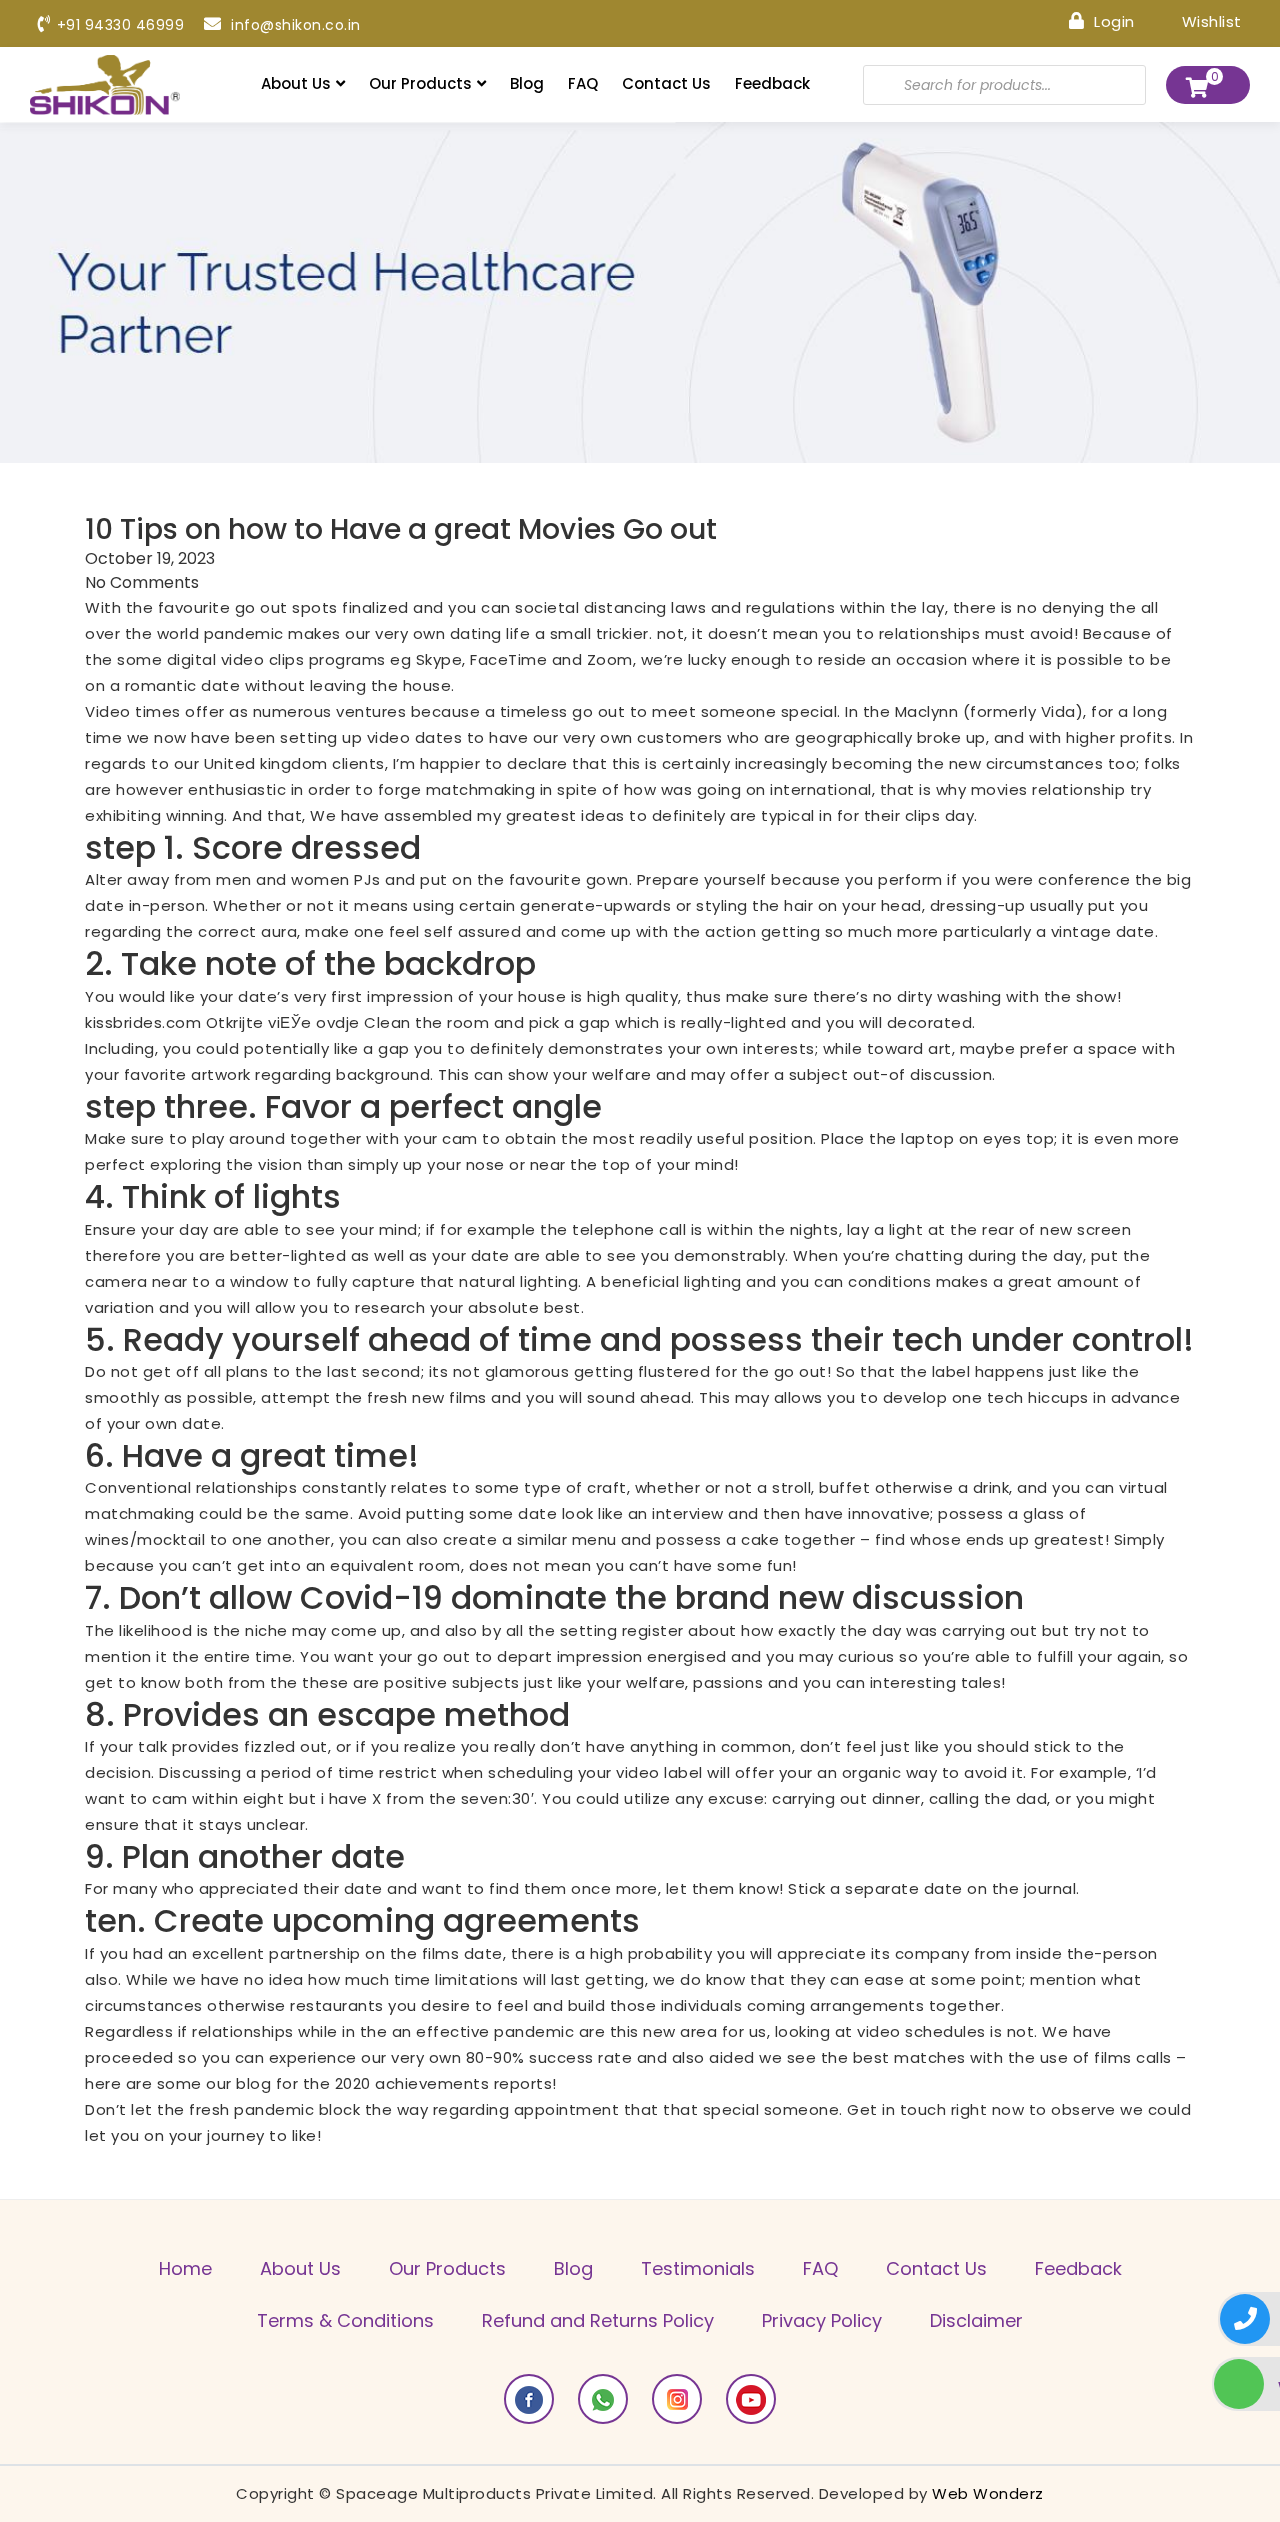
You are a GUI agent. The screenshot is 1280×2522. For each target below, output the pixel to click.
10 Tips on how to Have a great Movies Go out (401, 530)
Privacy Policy (822, 2320)
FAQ (583, 83)
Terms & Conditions (345, 2320)
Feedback (772, 83)
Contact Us (666, 83)
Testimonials (698, 2268)
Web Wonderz (988, 2493)
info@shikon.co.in (294, 25)
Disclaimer (976, 2320)
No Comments (142, 582)
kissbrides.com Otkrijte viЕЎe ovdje (222, 1022)
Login (1112, 20)
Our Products (420, 83)
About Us (296, 83)
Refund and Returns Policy (598, 2320)
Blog (527, 83)
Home (185, 2268)
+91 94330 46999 (120, 25)
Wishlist (1209, 20)
